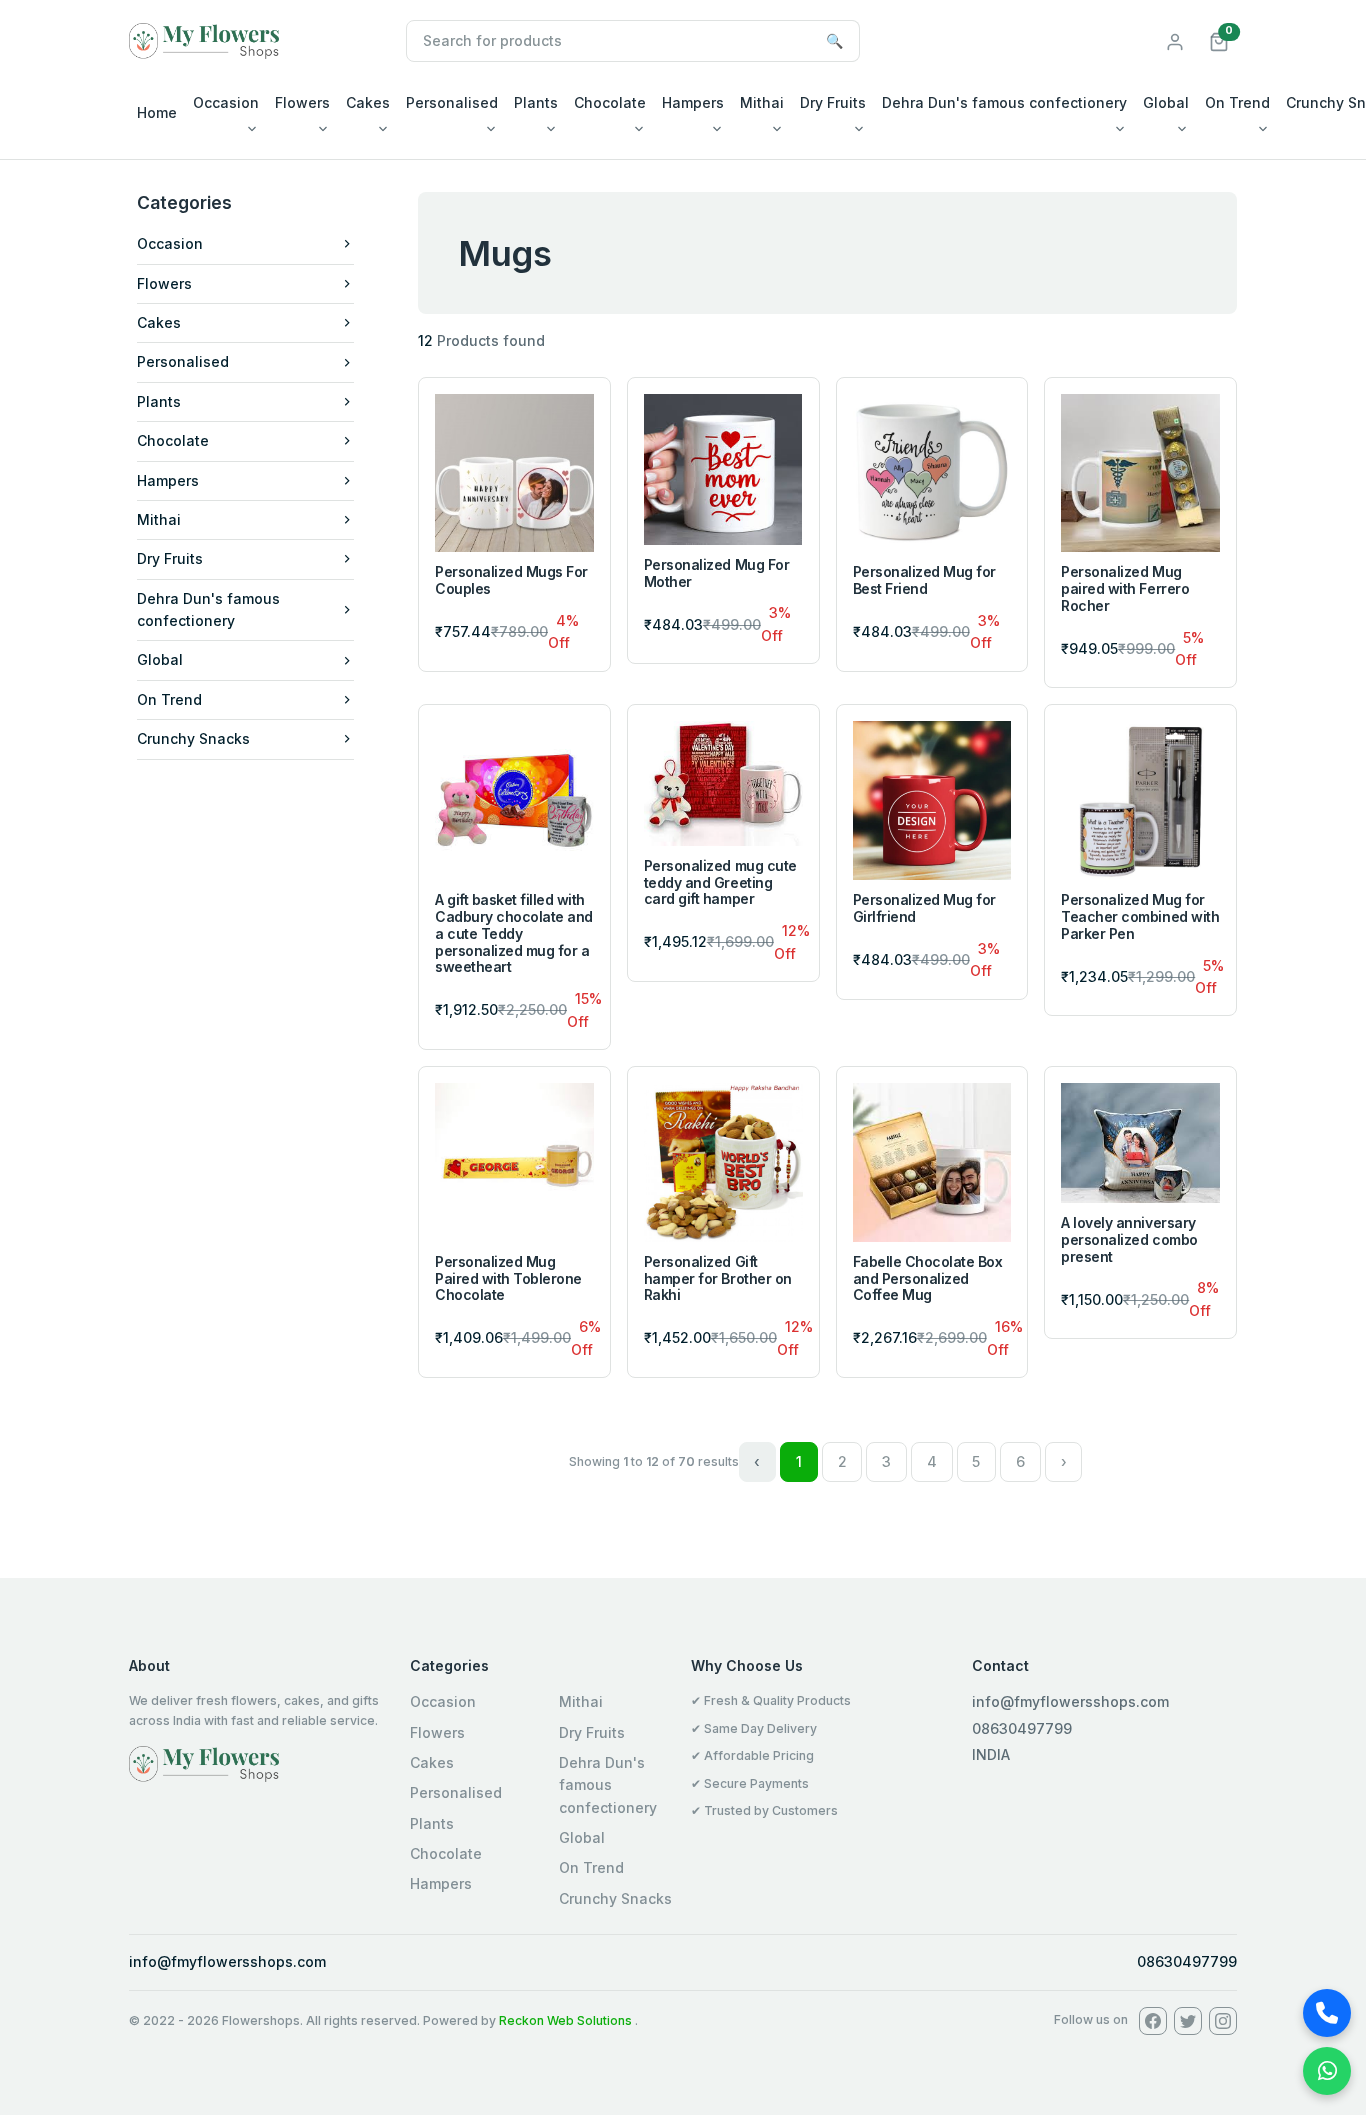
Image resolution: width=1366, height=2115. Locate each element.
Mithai (762, 102)
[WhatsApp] (1327, 2071)
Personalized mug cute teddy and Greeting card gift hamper (720, 882)
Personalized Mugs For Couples (511, 580)
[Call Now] (1327, 2013)
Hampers (693, 102)
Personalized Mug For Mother (716, 573)
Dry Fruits (833, 102)
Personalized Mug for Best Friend (924, 580)
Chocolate (610, 102)
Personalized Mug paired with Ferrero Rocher (1125, 588)
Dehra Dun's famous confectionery (1004, 102)
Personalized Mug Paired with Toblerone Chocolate (508, 1278)
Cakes (368, 102)
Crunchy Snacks (193, 738)
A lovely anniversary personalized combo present (1129, 1239)
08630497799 (1187, 1961)
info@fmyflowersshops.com (227, 1961)
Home (157, 112)
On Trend (1237, 102)
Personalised (452, 102)
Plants (536, 102)
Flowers (302, 102)
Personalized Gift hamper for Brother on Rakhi (718, 1278)
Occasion (226, 102)
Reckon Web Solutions (565, 2020)
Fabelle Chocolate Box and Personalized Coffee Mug (928, 1278)
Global (1166, 102)
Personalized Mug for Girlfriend (924, 908)
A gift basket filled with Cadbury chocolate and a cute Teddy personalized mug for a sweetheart (514, 933)
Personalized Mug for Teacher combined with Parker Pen (1140, 916)
